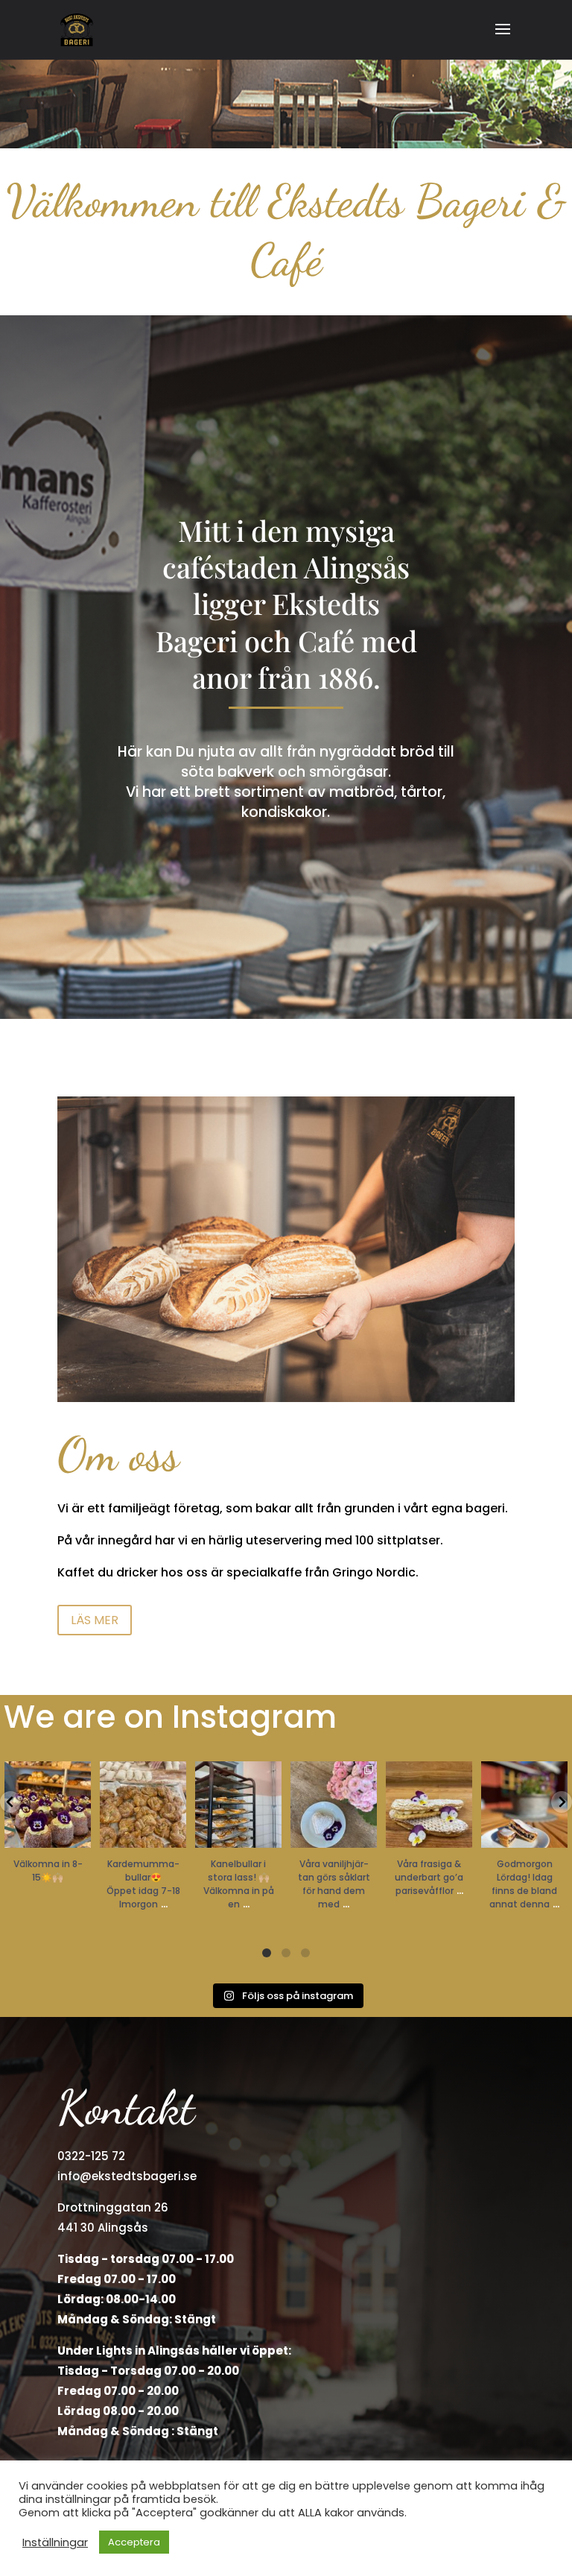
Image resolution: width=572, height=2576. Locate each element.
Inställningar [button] (55, 2542)
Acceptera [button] (134, 2542)
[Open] (48, 1805)
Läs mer (95, 1620)
